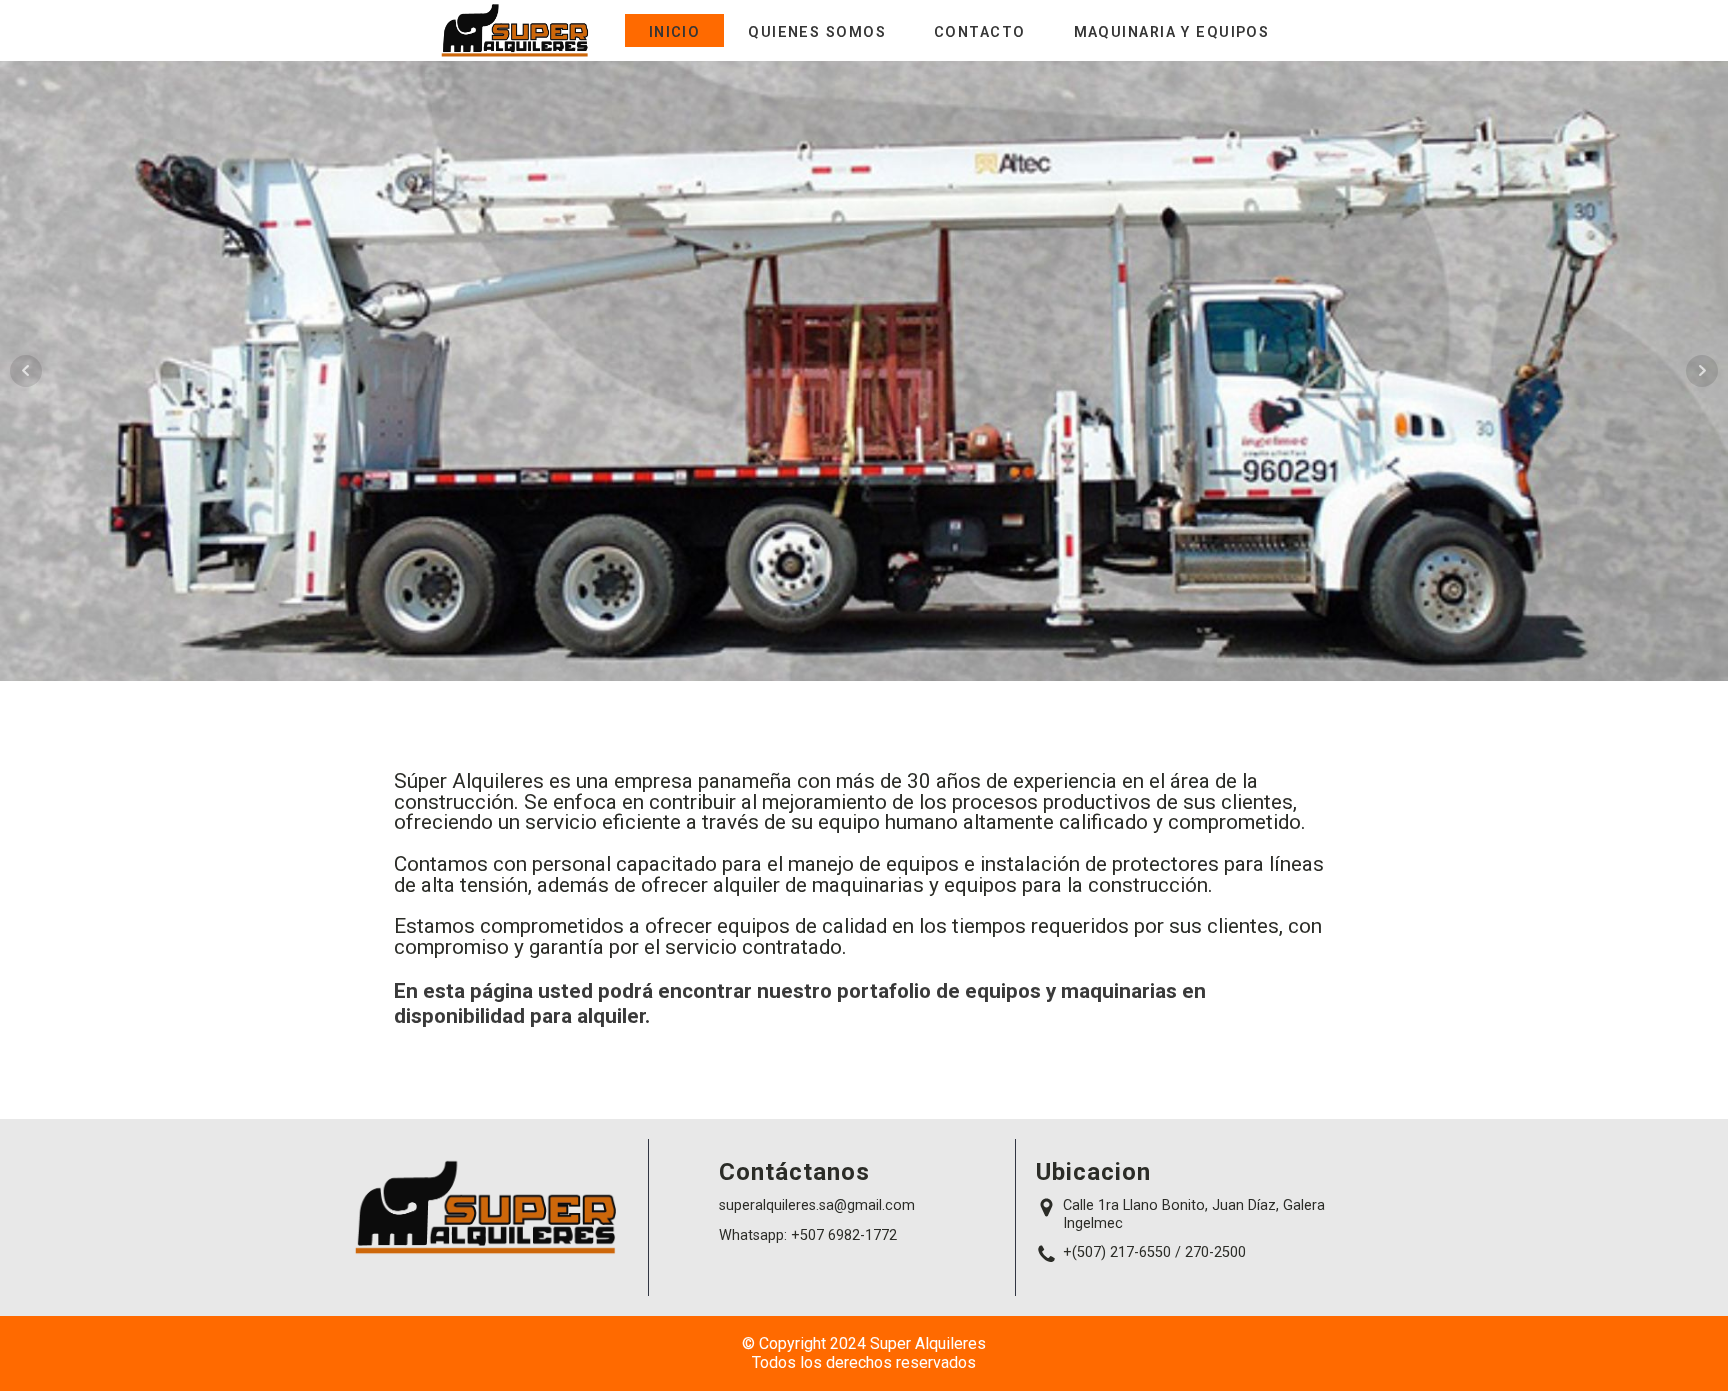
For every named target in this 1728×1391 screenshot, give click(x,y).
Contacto (980, 32)
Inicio (675, 32)
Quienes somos (817, 32)
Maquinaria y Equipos (1172, 32)
